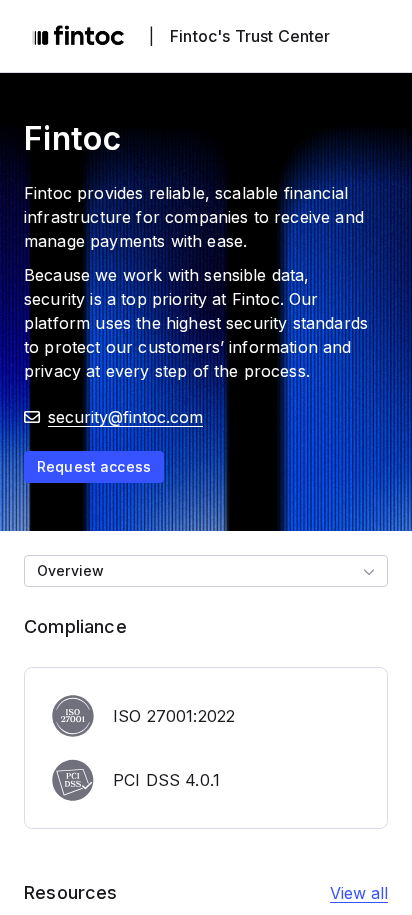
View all (359, 893)
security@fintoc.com (125, 417)
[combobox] (206, 571)
